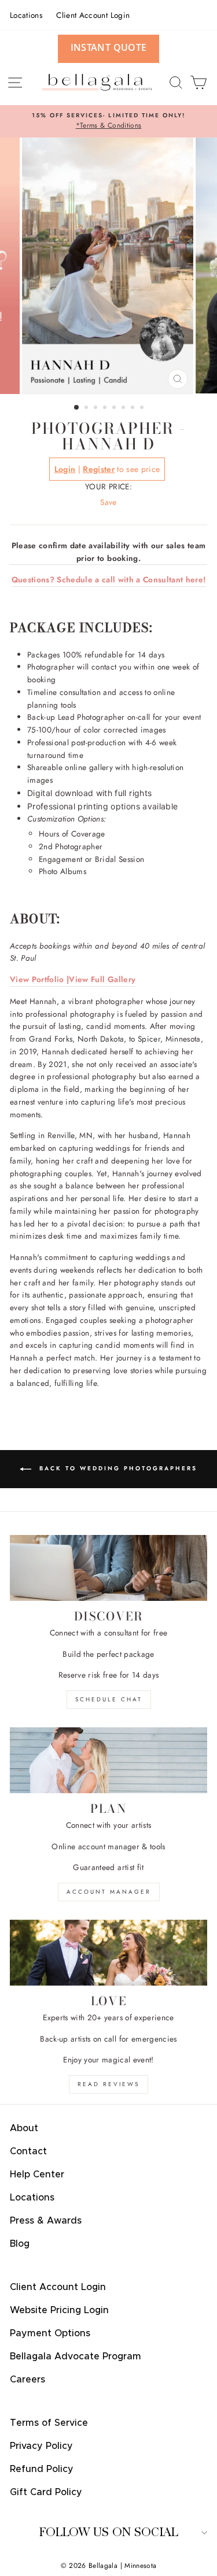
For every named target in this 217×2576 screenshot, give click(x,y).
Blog (20, 2244)
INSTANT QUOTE (108, 47)
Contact (28, 2151)
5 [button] (115, 408)
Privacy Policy (41, 2446)
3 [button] (97, 408)
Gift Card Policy (46, 2492)
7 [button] (134, 408)
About (24, 2128)
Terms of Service (49, 2423)
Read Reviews (108, 2084)
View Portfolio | (39, 979)
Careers (27, 2380)
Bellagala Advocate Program (76, 2356)
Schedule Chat (109, 1699)
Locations (26, 15)
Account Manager (109, 1892)
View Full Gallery (102, 979)
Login (65, 469)
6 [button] (124, 408)
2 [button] (87, 408)
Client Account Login (93, 15)
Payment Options (50, 2333)
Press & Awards (46, 2221)
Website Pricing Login (59, 2310)
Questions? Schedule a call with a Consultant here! (109, 579)
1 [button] (77, 408)
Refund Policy (42, 2469)
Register (99, 469)
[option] (108, 121)
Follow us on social (108, 2532)
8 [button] (143, 408)
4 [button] (106, 408)
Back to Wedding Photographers (117, 1469)
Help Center (37, 2174)
